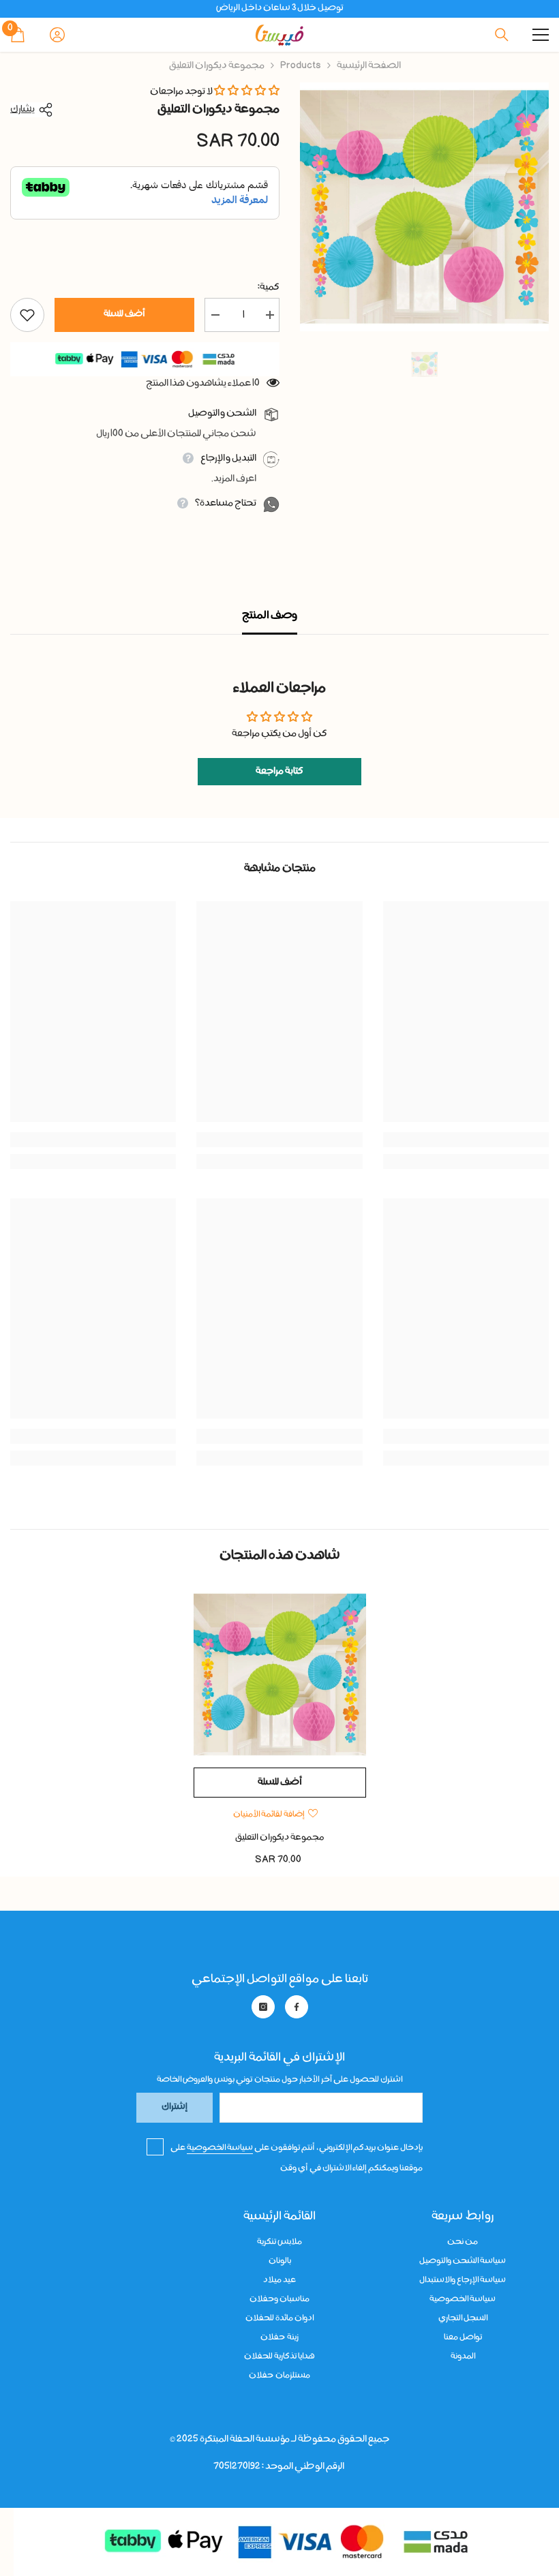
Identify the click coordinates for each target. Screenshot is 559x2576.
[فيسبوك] (297, 2007)
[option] (424, 207)
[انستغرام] (263, 2007)
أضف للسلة (124, 315)
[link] (466, 1140)
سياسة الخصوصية (220, 2148)
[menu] (541, 35)
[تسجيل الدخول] (57, 35)
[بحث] (502, 35)
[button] (247, 92)
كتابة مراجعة (279, 772)
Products (301, 66)
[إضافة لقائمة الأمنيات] (27, 315)
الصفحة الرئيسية (369, 66)
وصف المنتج (270, 616)
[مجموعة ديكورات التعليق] (280, 1675)
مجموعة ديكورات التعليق (279, 1838)
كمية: (269, 288)
